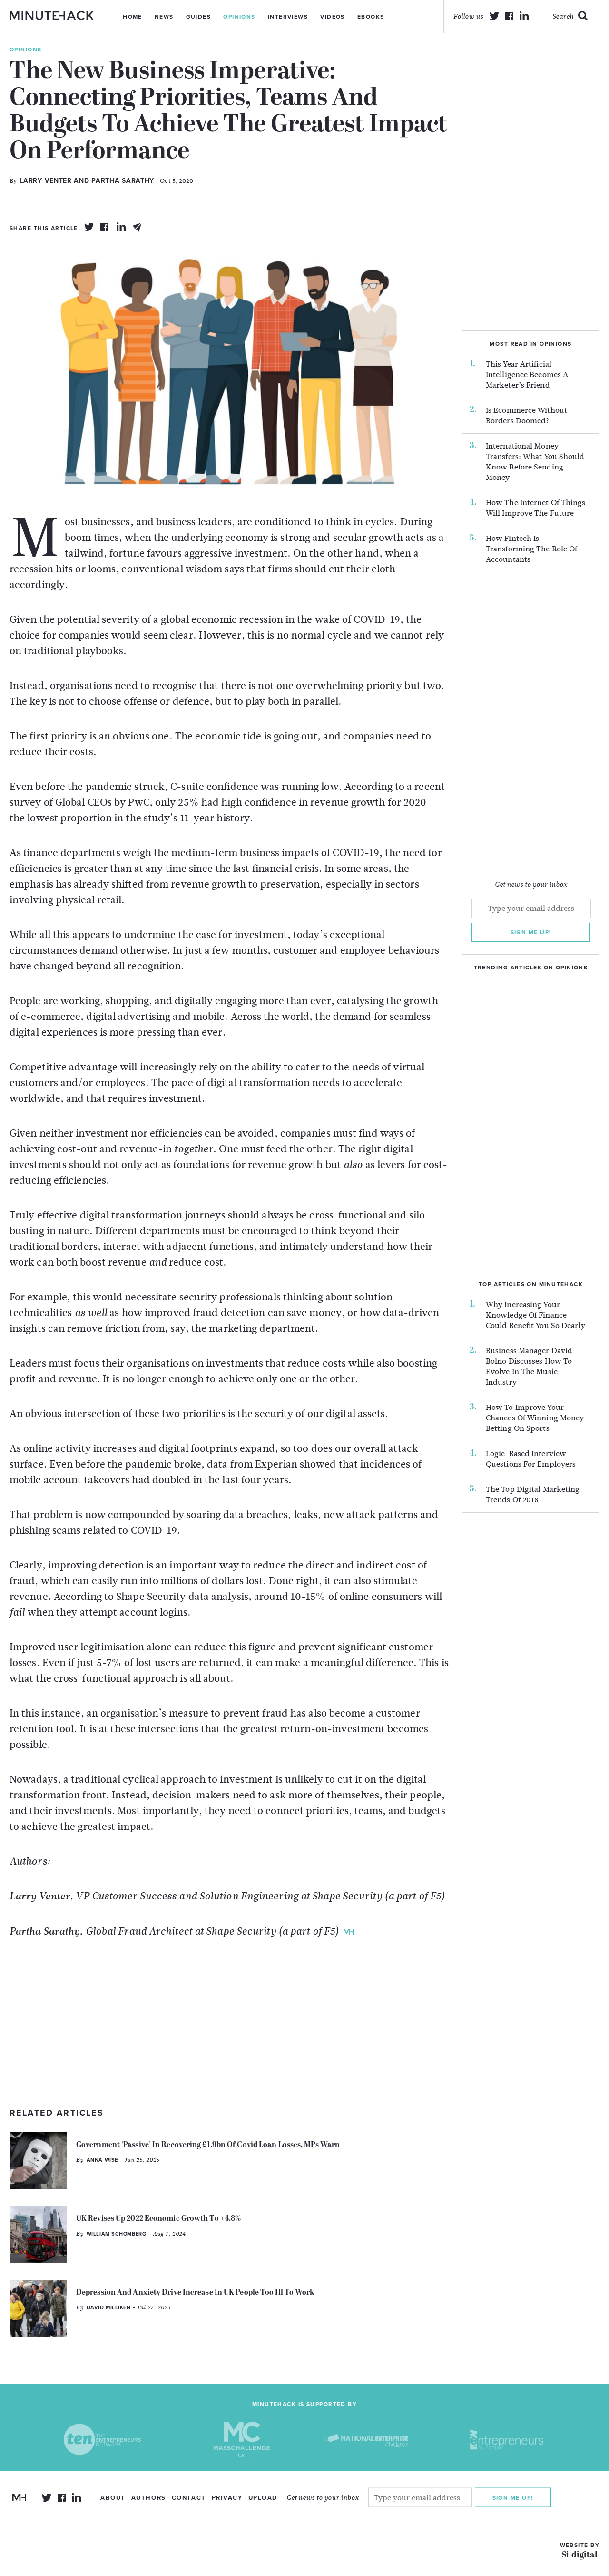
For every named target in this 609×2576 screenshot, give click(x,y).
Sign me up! (531, 932)
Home (133, 17)
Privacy (227, 2498)
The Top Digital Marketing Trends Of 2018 (533, 1495)
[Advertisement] (229, 2026)
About (113, 2498)
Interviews (288, 17)
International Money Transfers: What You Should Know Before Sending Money (535, 462)
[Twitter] (89, 227)
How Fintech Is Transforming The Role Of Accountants (531, 549)
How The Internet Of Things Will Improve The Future (536, 508)
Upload (263, 2498)
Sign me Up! (513, 2498)
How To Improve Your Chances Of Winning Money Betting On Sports (535, 1418)
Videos (333, 17)
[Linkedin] (121, 227)
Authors (149, 2498)
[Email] (138, 227)
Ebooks (371, 17)
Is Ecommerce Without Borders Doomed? (526, 416)
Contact (189, 2498)
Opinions (239, 17)
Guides (199, 17)
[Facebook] (105, 227)
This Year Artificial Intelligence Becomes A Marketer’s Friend (527, 375)
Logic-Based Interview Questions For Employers (531, 1459)
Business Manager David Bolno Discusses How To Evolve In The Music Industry (529, 1367)
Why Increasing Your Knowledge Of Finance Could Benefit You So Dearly (535, 1315)
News (164, 17)
